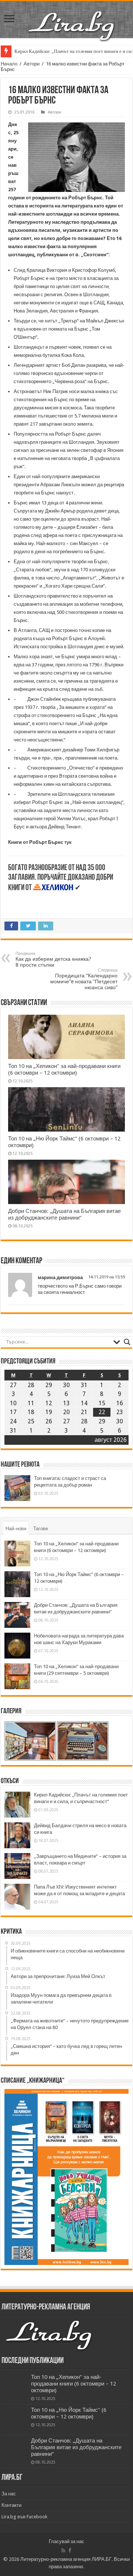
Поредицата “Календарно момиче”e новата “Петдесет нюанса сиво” (84, 979)
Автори (32, 64)
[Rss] (63, 2550)
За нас (9, 2494)
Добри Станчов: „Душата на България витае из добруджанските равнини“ (64, 1214)
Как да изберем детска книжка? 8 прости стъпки (53, 959)
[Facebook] (70, 2550)
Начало (9, 64)
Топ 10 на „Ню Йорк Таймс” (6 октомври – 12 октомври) (69, 2413)
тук (68, 842)
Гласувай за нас (66, 2541)
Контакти (11, 2505)
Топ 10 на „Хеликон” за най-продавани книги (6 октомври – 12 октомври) (64, 1069)
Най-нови (16, 1529)
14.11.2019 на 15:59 (107, 1277)
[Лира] (72, 18)
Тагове (41, 1529)
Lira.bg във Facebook (24, 2517)
